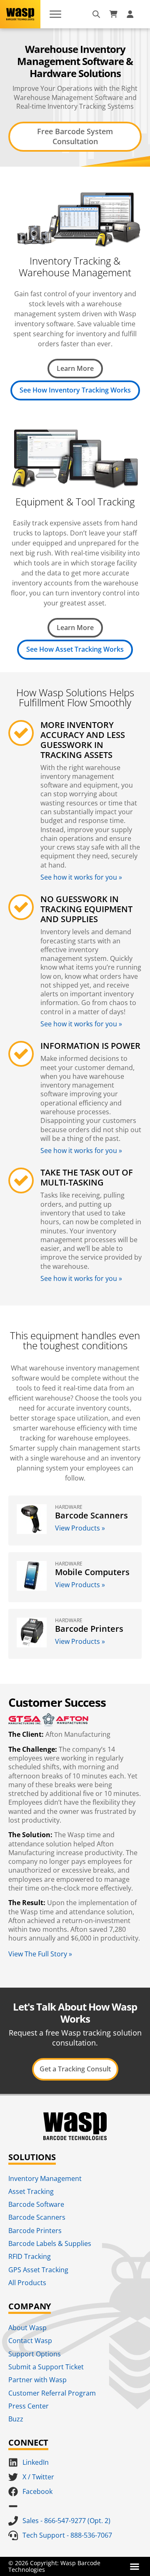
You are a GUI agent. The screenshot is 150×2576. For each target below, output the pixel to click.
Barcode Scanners (37, 2217)
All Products (27, 2283)
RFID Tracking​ (30, 2256)
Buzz (16, 2419)
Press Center (29, 2406)
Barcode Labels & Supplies (50, 2243)
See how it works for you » (81, 877)
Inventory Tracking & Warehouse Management (75, 267)
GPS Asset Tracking (38, 2270)
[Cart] (113, 14)
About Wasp (27, 2328)
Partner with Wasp (37, 2380)
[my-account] (131, 14)
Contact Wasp (30, 2341)
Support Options (35, 2354)
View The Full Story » (40, 1954)
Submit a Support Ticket (46, 2367)
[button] (135, 2566)
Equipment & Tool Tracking (75, 501)
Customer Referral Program (52, 2393)
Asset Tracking (31, 2191)
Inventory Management (45, 2178)
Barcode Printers (35, 2231)
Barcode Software (36, 2204)
